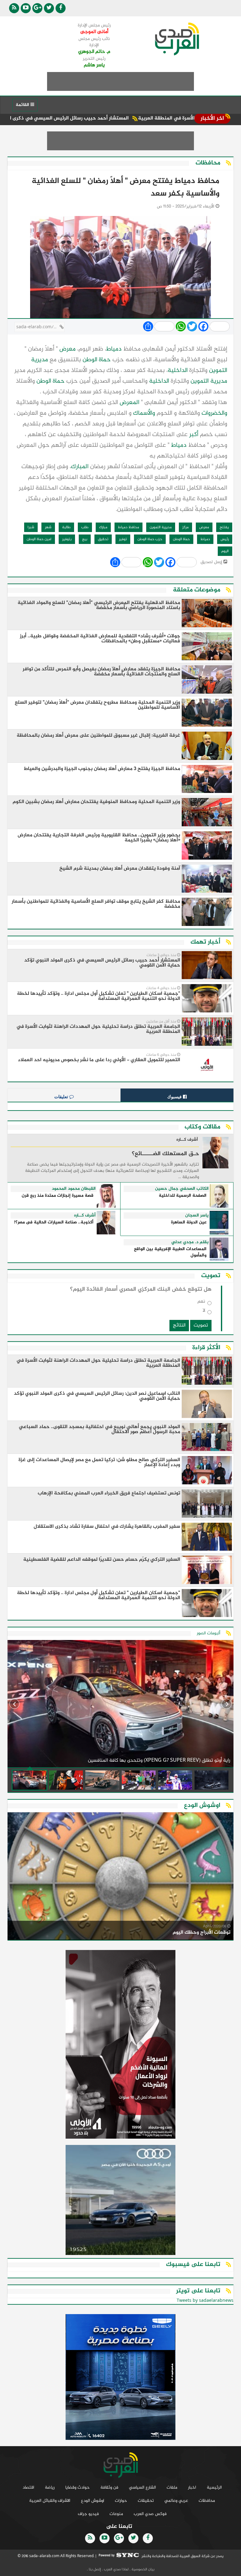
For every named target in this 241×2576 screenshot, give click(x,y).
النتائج (179, 1325)
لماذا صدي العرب (116, 2569)
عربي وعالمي (176, 2501)
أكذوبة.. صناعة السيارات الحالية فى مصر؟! (54, 1223)
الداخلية (178, 371)
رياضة (50, 2487)
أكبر (194, 435)
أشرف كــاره (187, 1140)
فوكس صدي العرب (150, 2514)
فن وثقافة (109, 2487)
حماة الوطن (97, 360)
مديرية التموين (209, 381)
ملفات (172, 2487)
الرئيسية (214, 2487)
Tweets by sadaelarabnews (205, 2301)
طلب (85, 527)
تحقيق (103, 539)
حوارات (121, 2501)
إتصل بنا (94, 2569)
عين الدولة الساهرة (189, 1223)
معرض (67, 349)
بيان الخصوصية (142, 2569)
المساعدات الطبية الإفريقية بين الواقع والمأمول (170, 1252)
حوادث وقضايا (78, 2487)
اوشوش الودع (93, 2501)
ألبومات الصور (209, 1633)
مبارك (103, 527)
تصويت (201, 1325)
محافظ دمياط (129, 527)
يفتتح (224, 527)
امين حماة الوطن (39, 539)
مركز (185, 527)
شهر (48, 527)
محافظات (207, 2501)
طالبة (66, 527)
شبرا (31, 527)
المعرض (129, 403)
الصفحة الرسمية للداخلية (183, 1196)
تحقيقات (146, 2501)
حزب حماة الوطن (150, 539)
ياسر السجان (197, 1216)
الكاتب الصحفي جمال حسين (182, 1189)
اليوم (225, 551)
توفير (123, 539)
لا (204, 1312)
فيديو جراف (88, 2514)
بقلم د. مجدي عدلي (190, 1242)
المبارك (80, 467)
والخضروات (214, 413)
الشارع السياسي (142, 2487)
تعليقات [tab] (62, 1097)
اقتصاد (28, 2487)
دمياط (114, 349)
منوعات (116, 2514)
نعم (201, 1303)
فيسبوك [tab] (175, 1097)
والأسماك (144, 413)
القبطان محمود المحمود (74, 1189)
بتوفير (67, 539)
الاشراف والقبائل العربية (50, 2501)
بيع (85, 539)
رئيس (225, 539)
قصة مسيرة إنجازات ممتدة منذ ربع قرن (58, 1196)
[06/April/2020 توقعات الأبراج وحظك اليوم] (120, 1877)
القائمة (23, 105)
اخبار (192, 2487)
